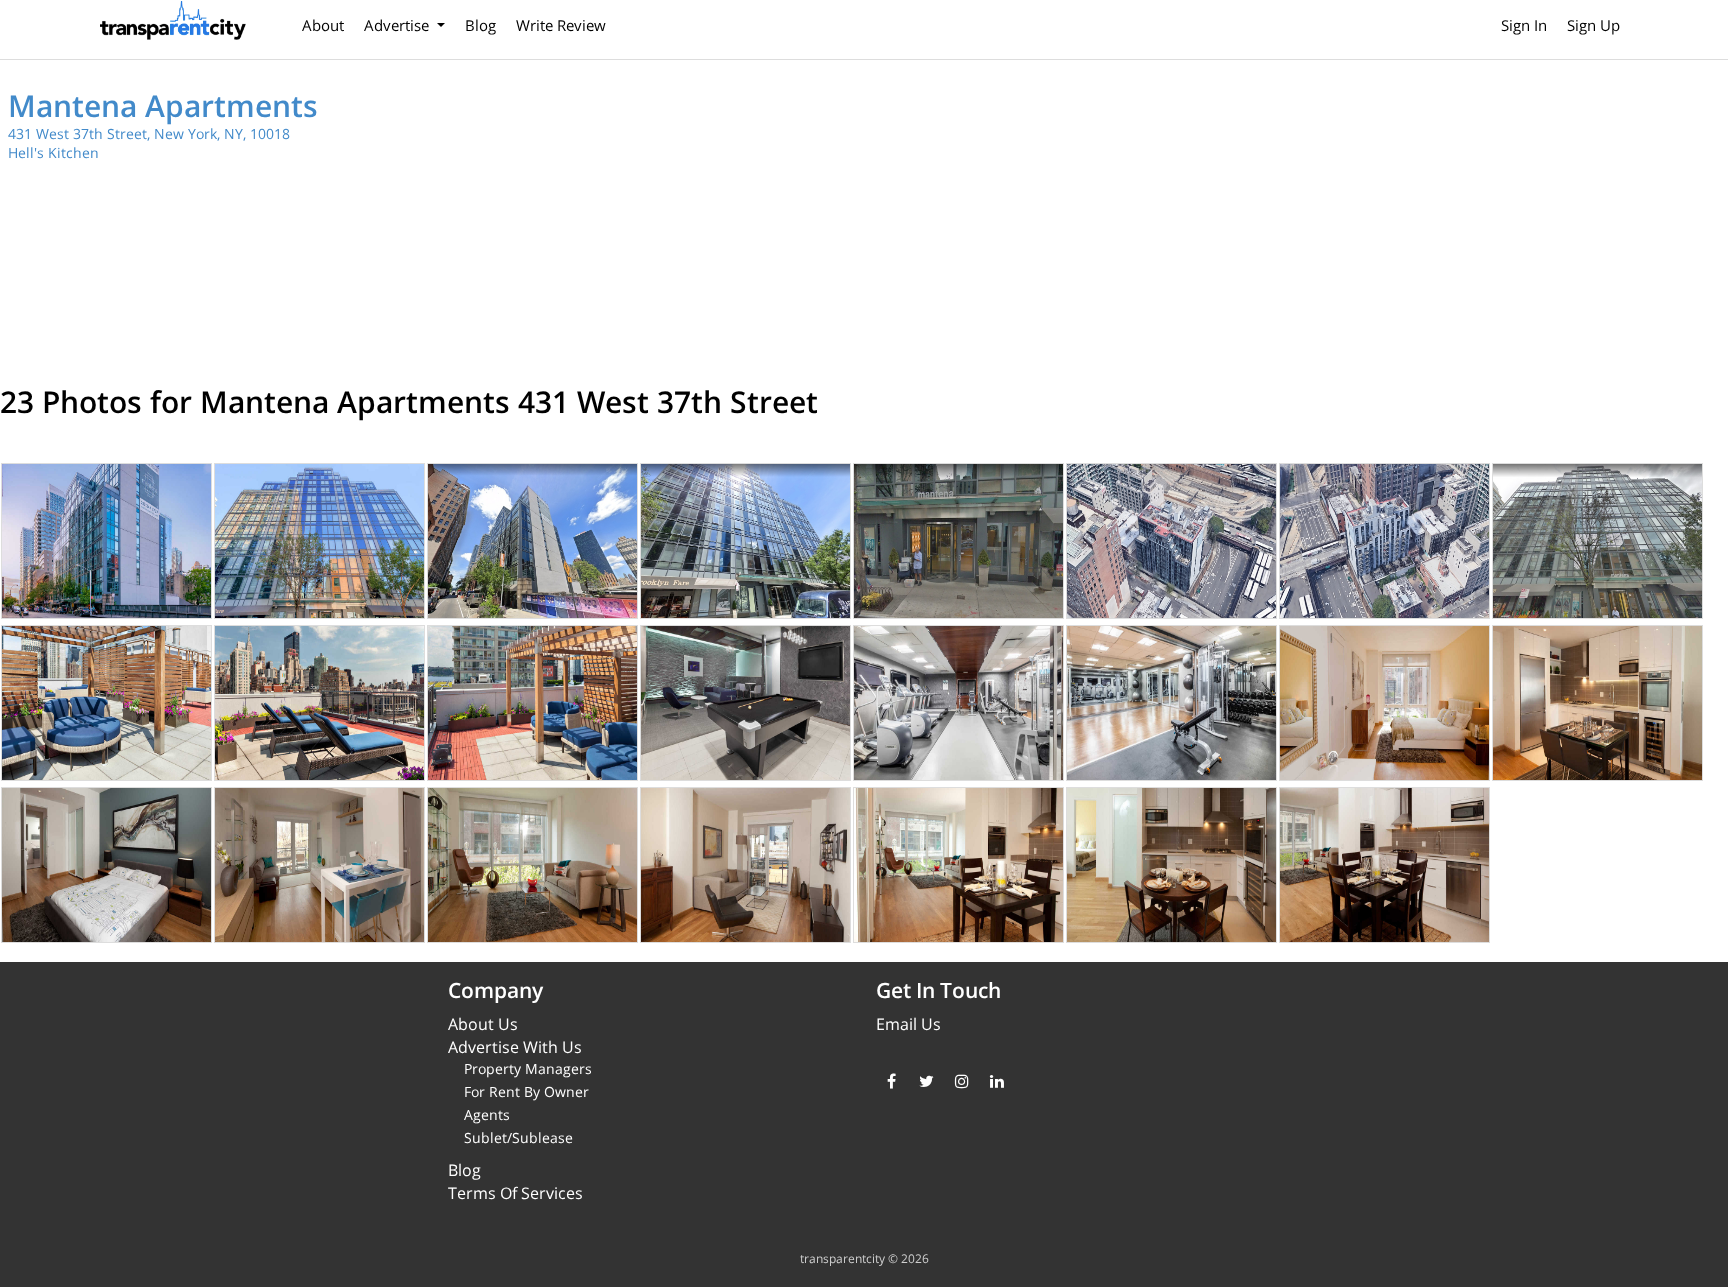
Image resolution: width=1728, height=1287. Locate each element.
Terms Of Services (515, 1193)
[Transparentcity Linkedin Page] (996, 1081)
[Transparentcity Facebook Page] (891, 1081)
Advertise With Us (515, 1047)
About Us (483, 1024)
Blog (480, 25)
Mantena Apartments (163, 105)
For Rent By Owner (526, 1091)
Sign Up (1593, 25)
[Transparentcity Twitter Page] (926, 1081)
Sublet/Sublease (518, 1137)
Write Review (561, 25)
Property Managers (528, 1068)
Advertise (398, 25)
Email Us (908, 1024)
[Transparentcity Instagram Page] (961, 1081)
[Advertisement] (1302, 220)
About (323, 25)
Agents (487, 1114)
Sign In (1524, 25)
